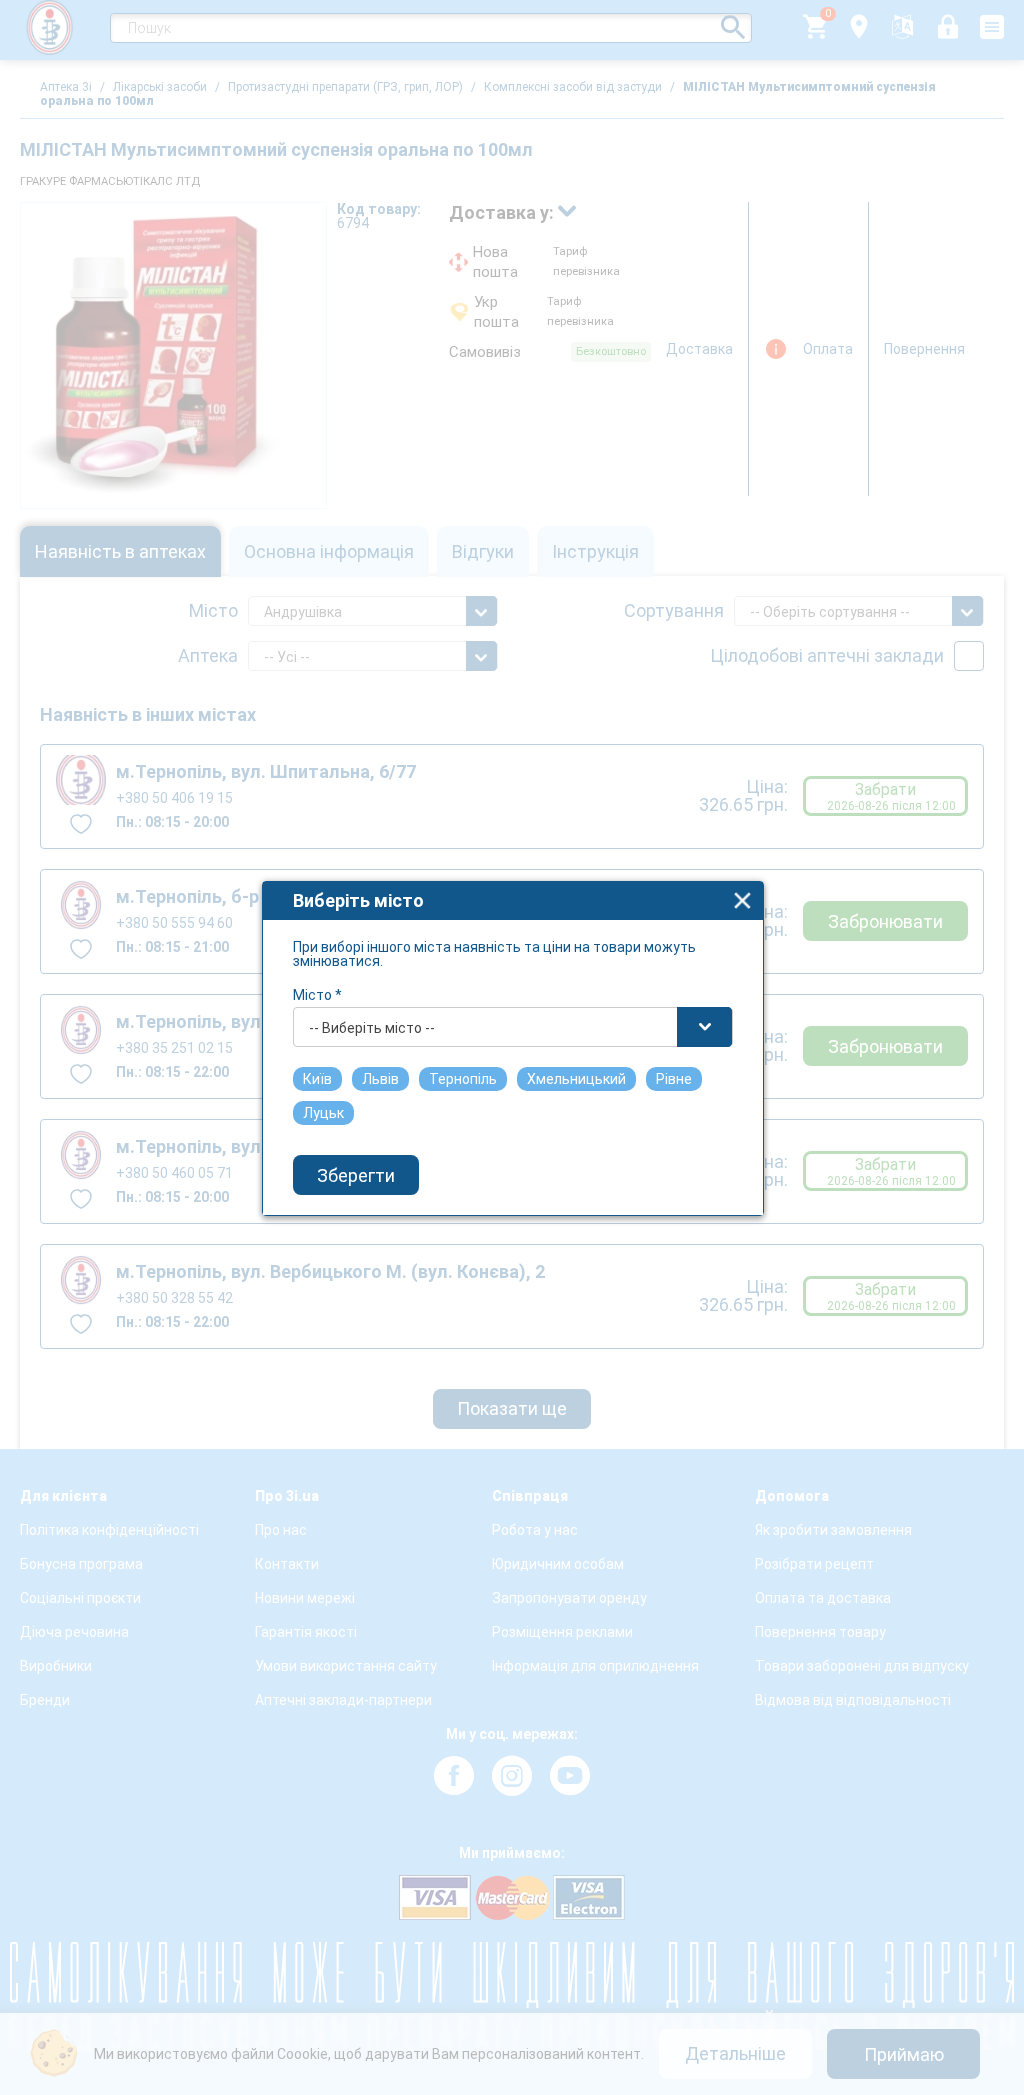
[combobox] (513, 1027)
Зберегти (356, 1175)
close (742, 900)
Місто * (317, 995)
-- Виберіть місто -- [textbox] (372, 1028)
